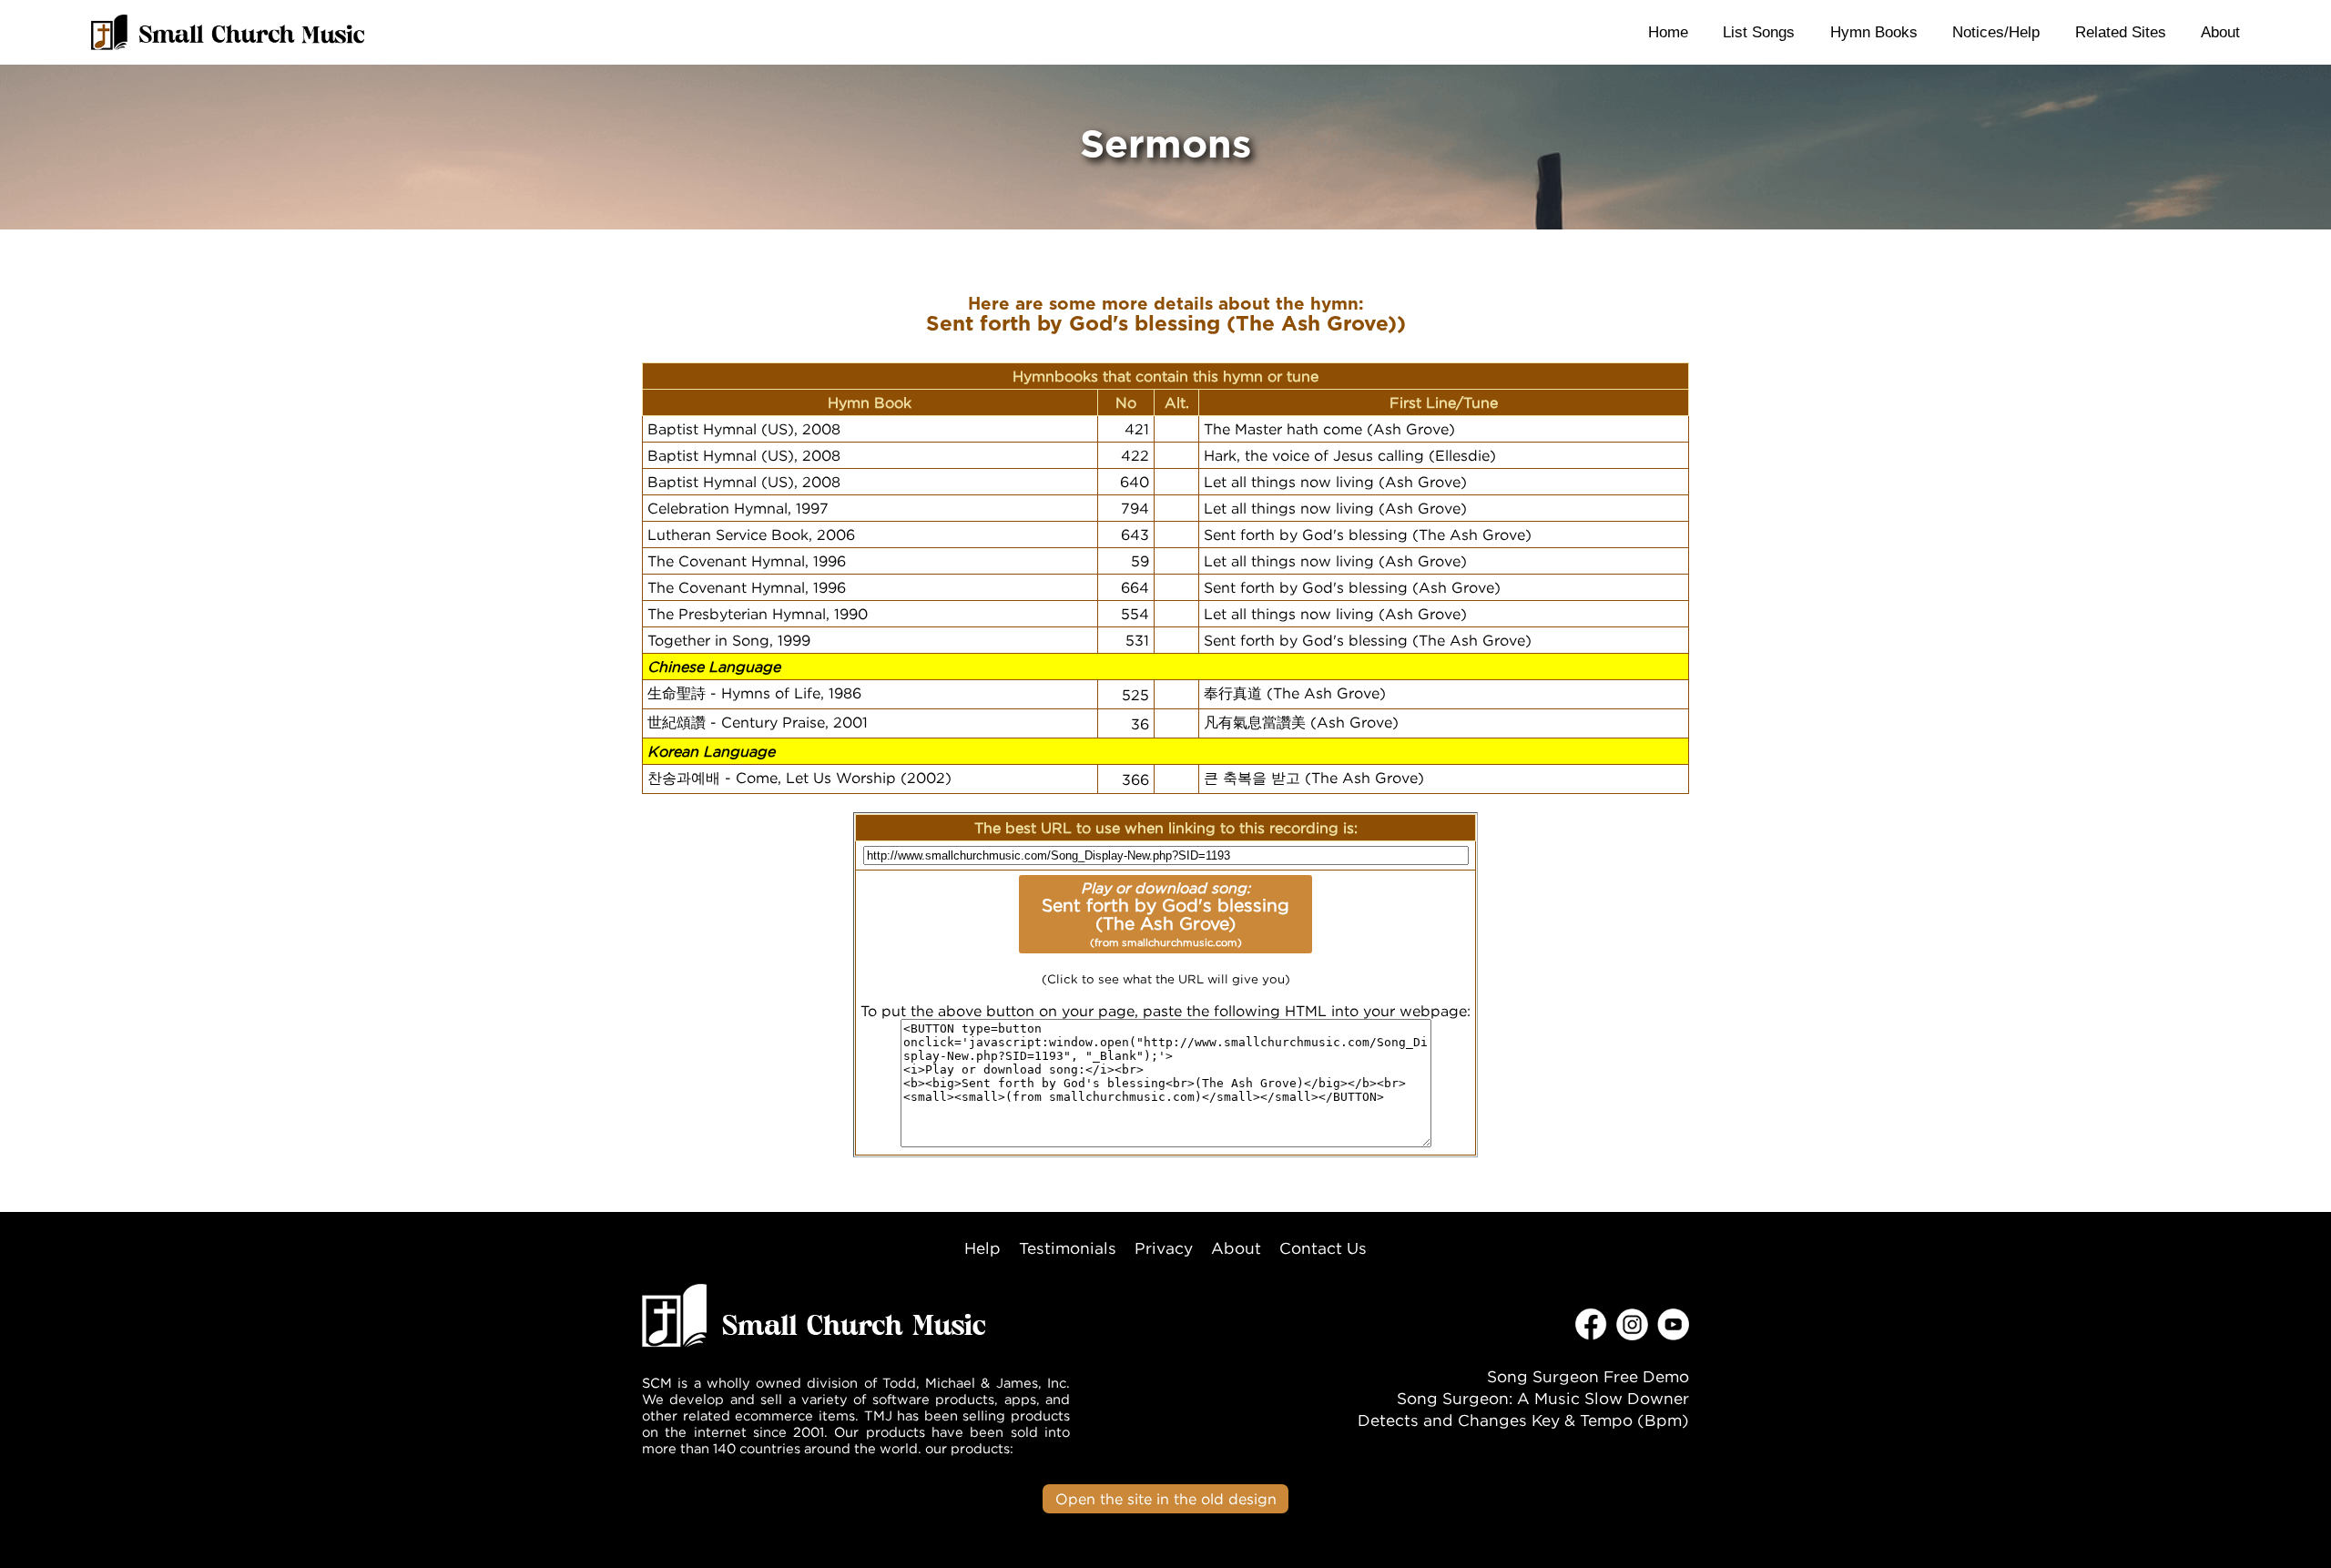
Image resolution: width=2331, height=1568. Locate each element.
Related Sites (2121, 32)
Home (1668, 32)
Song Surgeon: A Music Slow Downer (1543, 1398)
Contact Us (1323, 1248)
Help (982, 1248)
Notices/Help (1996, 32)
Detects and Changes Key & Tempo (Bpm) (1523, 1420)
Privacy (1164, 1248)
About (2220, 32)
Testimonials (1068, 1248)
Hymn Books (1874, 32)
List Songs (1759, 32)
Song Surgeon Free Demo (1588, 1376)
